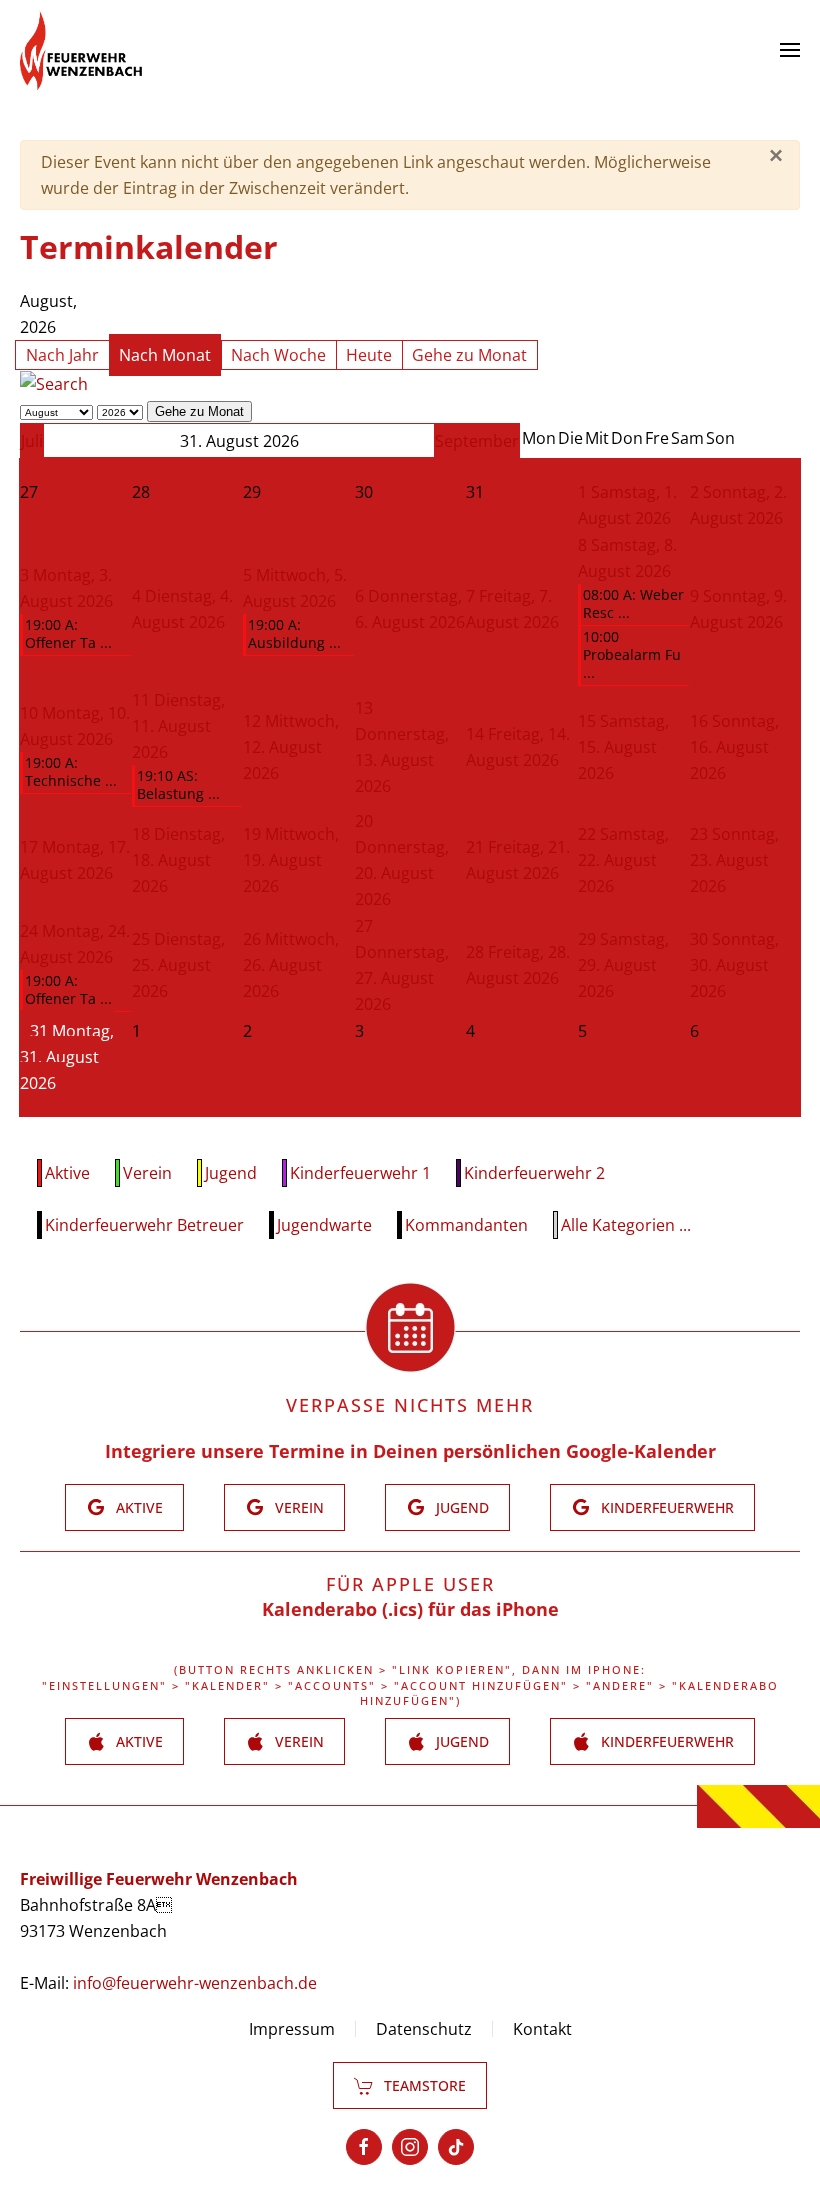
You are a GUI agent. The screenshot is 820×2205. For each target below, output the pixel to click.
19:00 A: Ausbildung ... (294, 633)
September (477, 441)
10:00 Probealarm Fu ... (632, 654)
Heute (369, 355)
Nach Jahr (62, 355)
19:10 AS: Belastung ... (178, 784)
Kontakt (542, 2029)
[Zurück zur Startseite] (81, 50)
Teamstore (425, 2085)
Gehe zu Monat (469, 355)
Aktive (67, 1173)
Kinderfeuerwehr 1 (360, 1173)
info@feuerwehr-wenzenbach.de (195, 1983)
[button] (790, 50)
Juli (32, 441)
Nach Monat (165, 355)
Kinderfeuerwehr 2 (534, 1173)
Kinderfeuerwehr (667, 1507)
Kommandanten (466, 1225)
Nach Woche (278, 355)
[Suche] (54, 383)
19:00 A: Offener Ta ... (68, 633)
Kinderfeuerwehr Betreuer (144, 1225)
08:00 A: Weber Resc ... (633, 603)
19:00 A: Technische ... (71, 771)
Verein (147, 1173)
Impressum (292, 2029)
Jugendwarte (324, 1225)
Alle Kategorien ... (626, 1225)
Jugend (231, 1173)
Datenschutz (424, 2029)
